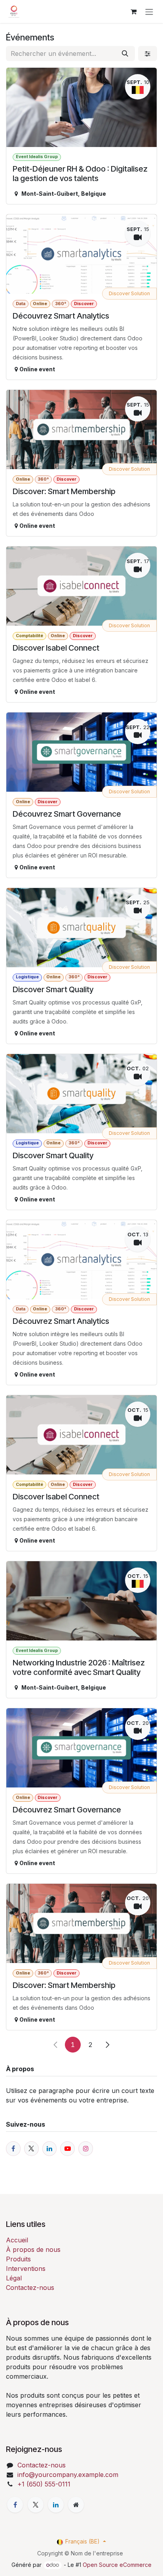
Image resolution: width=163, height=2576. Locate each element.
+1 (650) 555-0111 (44, 2484)
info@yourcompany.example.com (68, 2475)
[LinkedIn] (56, 2505)
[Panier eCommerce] (133, 11)
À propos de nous (33, 2249)
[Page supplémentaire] (76, 2505)
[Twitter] (36, 2505)
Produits (18, 2259)
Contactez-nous (30, 2288)
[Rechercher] (125, 53)
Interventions (26, 2269)
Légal (14, 2278)
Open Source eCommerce (117, 2565)
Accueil (17, 2240)
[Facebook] (15, 2505)
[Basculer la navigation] (149, 11)
